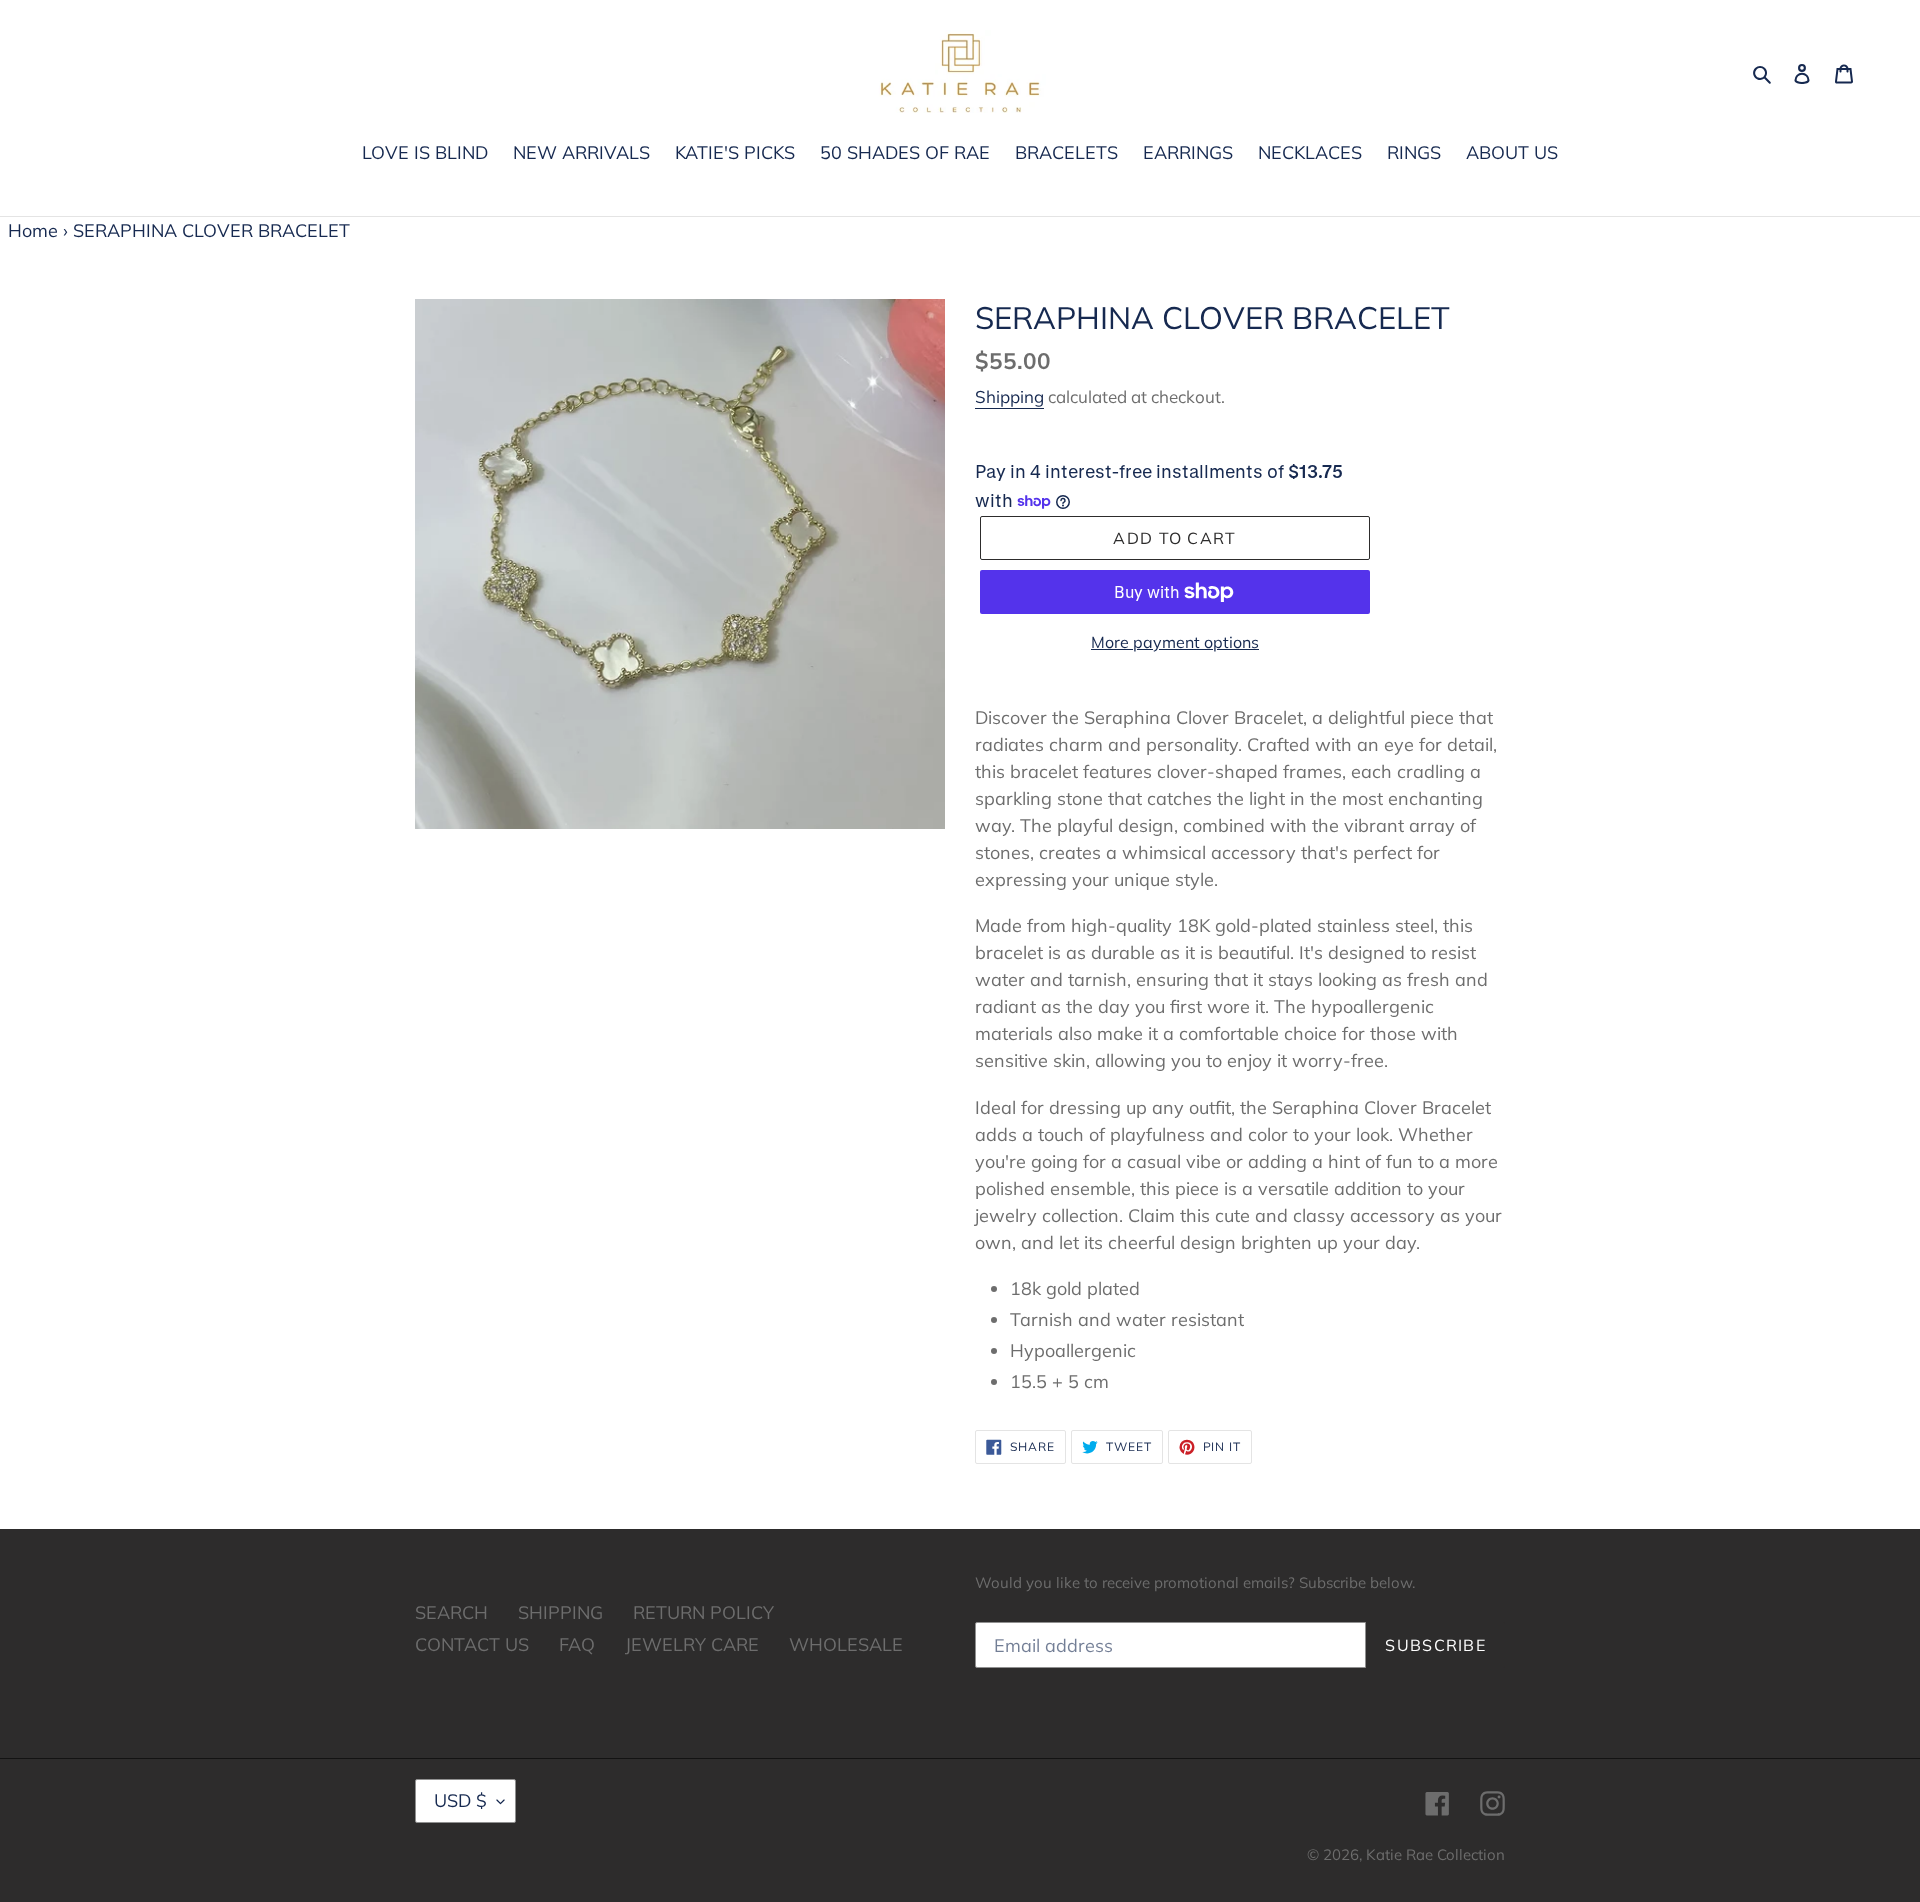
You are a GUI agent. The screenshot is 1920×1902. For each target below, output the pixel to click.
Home (33, 230)
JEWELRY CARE (692, 1644)
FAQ (577, 1644)
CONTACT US (472, 1644)
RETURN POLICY (703, 1612)
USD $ (460, 1800)
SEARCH (451, 1612)
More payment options (1175, 642)
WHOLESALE (846, 1644)
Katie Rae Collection (1435, 1854)
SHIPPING (560, 1612)
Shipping (1009, 396)
